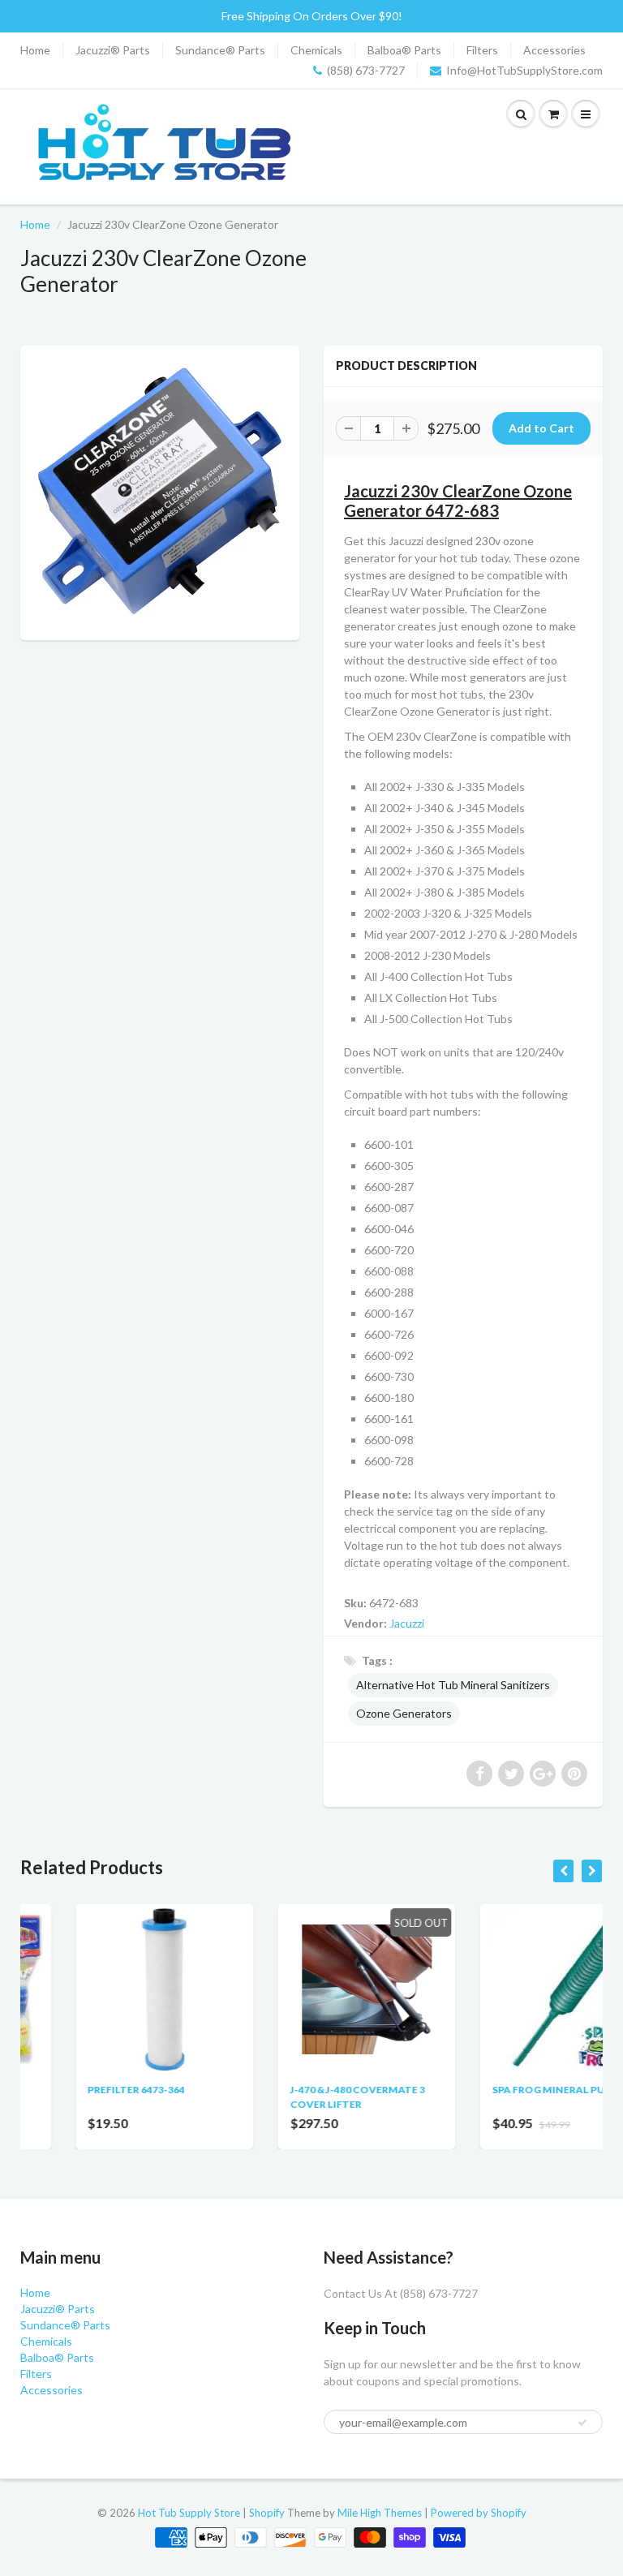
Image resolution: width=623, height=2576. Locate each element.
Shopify (267, 2513)
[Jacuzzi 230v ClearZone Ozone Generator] (160, 491)
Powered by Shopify (479, 2513)
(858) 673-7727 (366, 70)
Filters (482, 50)
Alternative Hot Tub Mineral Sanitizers (453, 1685)
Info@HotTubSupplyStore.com (524, 70)
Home (35, 50)
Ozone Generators (404, 1713)
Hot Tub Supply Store (189, 2513)
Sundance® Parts (220, 50)
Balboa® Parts (404, 50)
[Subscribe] (582, 2423)
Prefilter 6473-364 (81, 2090)
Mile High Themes (380, 2513)
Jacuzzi (407, 1623)
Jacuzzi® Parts (113, 50)
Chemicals (316, 50)
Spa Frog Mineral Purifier (509, 2090)
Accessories (554, 50)
